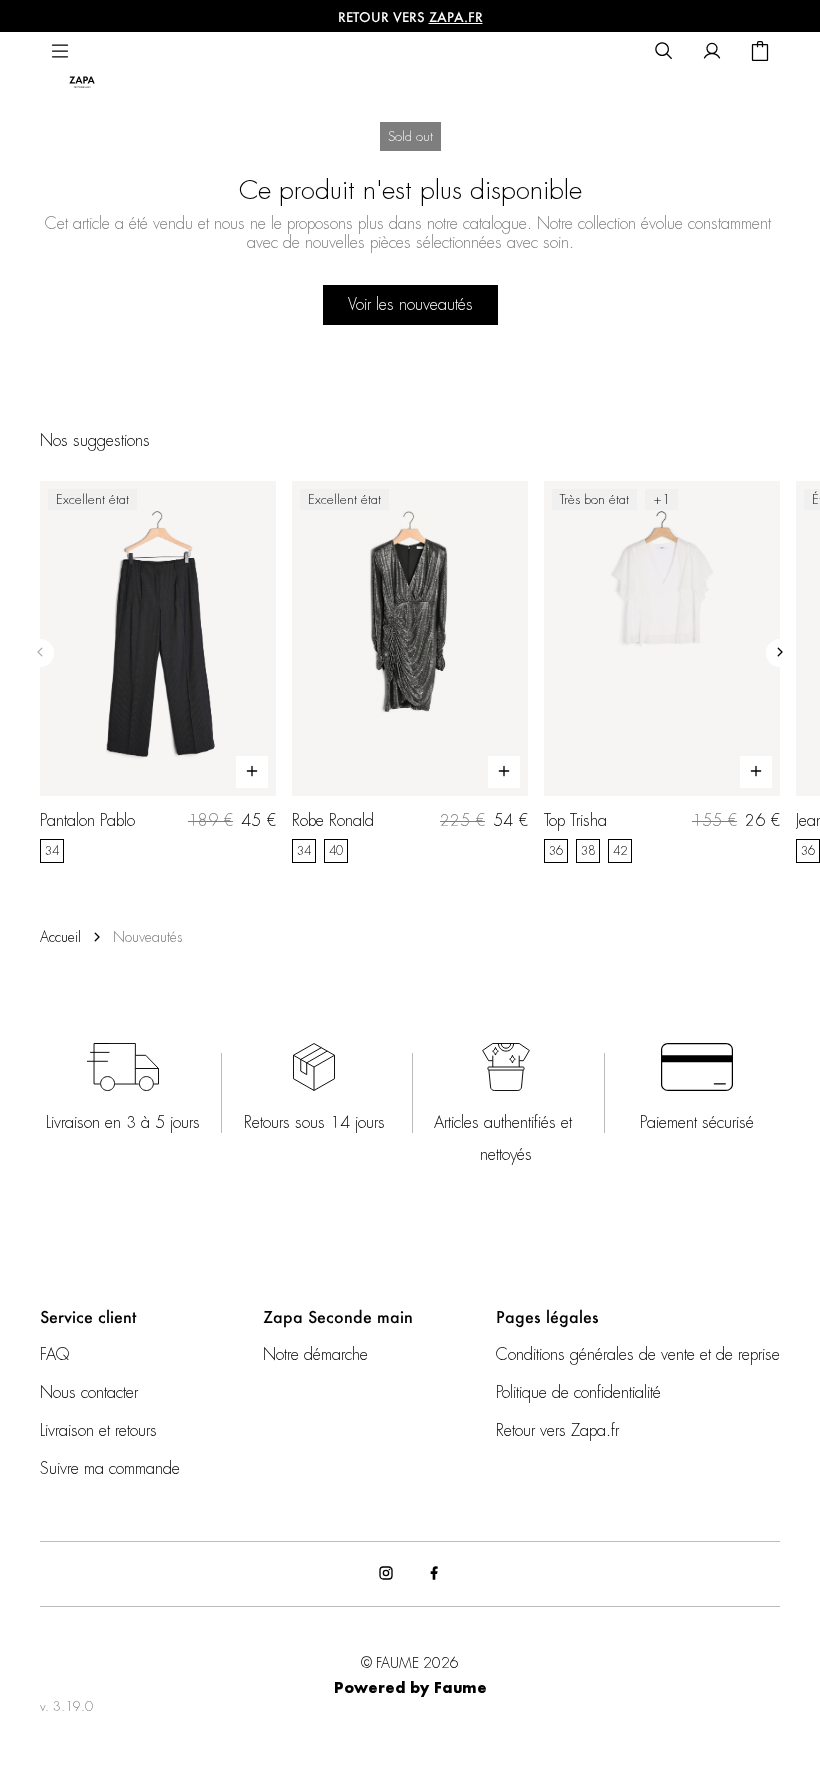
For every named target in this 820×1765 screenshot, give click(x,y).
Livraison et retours (98, 1431)
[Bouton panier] (760, 52)
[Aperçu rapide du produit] (252, 772)
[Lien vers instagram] (386, 1574)
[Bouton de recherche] (664, 52)
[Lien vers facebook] (434, 1574)
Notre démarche (315, 1355)
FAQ (54, 1355)
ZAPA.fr (456, 16)
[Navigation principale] (60, 52)
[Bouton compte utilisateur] (712, 52)
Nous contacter (89, 1393)
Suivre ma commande (110, 1469)
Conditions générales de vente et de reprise (638, 1355)
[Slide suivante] (780, 653)
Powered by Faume (410, 1689)
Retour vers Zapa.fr (557, 1431)
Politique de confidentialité (578, 1393)
